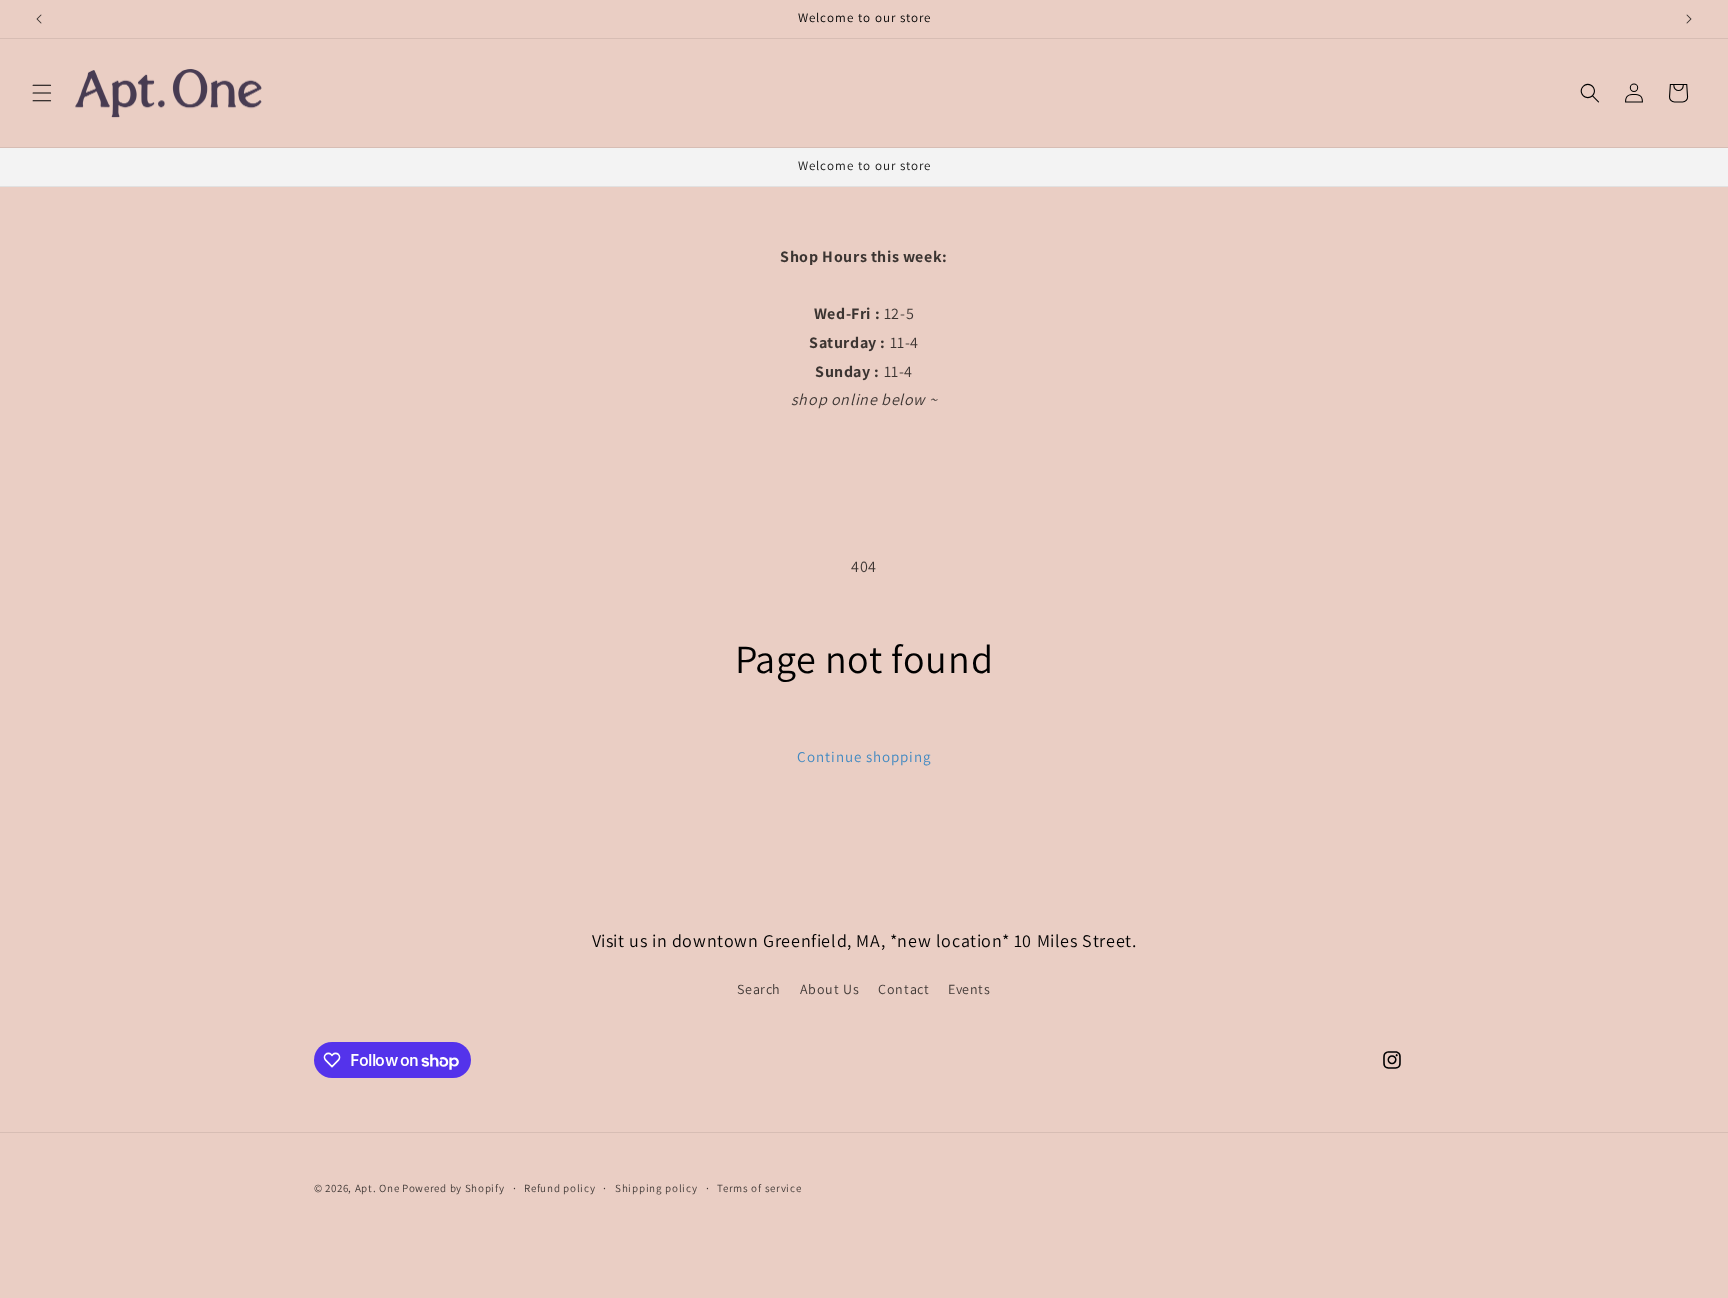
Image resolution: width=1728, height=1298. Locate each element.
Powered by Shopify (453, 1188)
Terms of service (759, 1188)
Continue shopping (864, 756)
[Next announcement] (1689, 19)
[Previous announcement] (39, 19)
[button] (42, 93)
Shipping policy (656, 1188)
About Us (830, 989)
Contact (903, 989)
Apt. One (377, 1188)
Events (969, 989)
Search (759, 989)
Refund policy (559, 1188)
